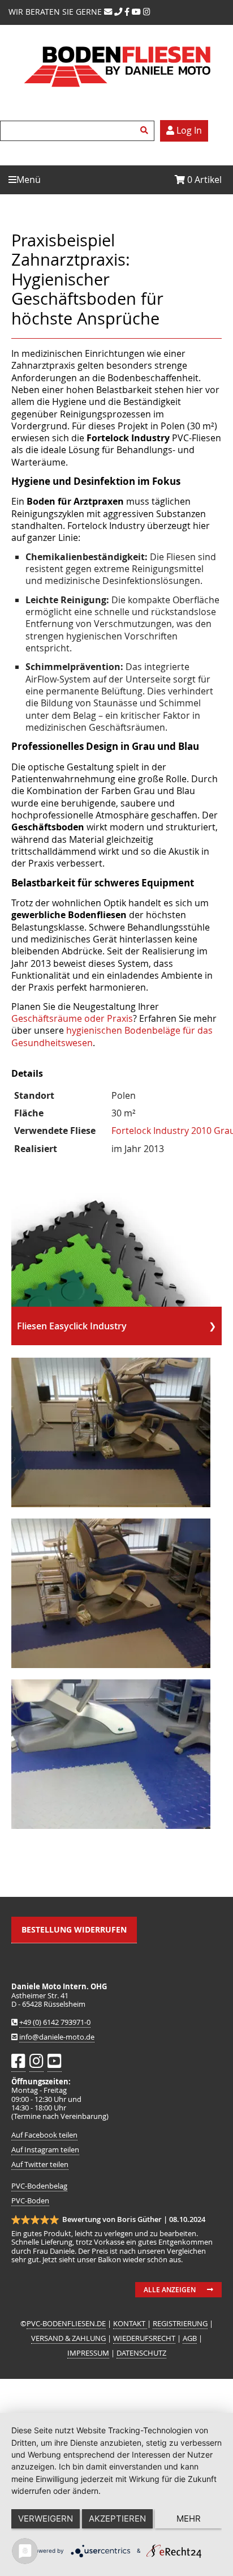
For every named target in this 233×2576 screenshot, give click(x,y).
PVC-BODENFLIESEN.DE (66, 2324)
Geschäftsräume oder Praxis (72, 1018)
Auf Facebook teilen (44, 2135)
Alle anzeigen (170, 2290)
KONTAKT (130, 2324)
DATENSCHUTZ (141, 2353)
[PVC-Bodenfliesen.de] (116, 97)
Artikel (204, 180)
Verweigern (46, 2519)
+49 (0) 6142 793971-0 (55, 2022)
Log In (188, 130)
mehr (189, 2519)
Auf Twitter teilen (40, 2165)
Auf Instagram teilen (45, 2150)
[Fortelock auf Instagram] (147, 12)
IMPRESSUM (88, 2353)
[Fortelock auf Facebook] (127, 12)
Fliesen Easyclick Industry (72, 1326)
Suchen (146, 131)
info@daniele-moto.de (57, 2037)
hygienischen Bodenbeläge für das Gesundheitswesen (112, 1036)
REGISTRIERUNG (180, 2324)
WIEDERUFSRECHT (144, 2338)
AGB (190, 2338)
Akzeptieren (117, 2519)
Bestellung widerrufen (74, 1929)
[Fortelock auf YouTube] (136, 12)
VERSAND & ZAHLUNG (68, 2338)
